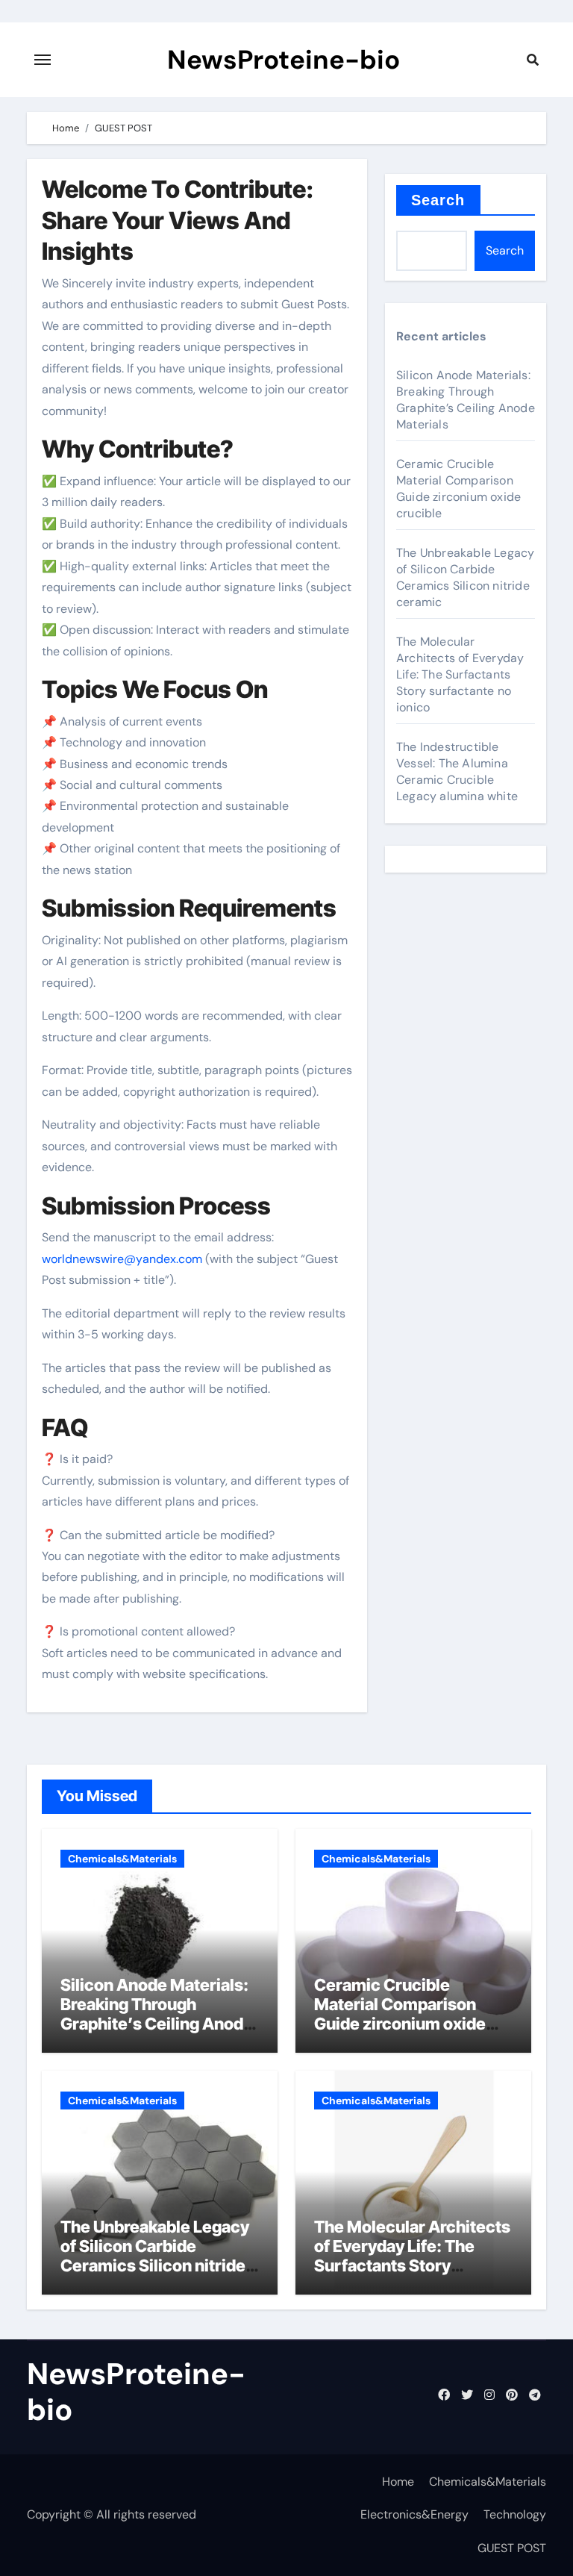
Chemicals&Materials (122, 1859)
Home (398, 2482)
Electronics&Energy (414, 2514)
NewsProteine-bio (284, 60)
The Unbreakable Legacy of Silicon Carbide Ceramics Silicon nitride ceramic (465, 577)
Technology (515, 2514)
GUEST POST (512, 2548)
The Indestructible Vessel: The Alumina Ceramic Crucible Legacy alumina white (457, 771)
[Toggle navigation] (43, 60)
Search (438, 200)
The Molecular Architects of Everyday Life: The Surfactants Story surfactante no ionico (460, 674)
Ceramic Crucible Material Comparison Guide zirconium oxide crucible (458, 489)
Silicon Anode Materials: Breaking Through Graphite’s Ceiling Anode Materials (466, 400)
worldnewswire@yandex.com (122, 1259)
